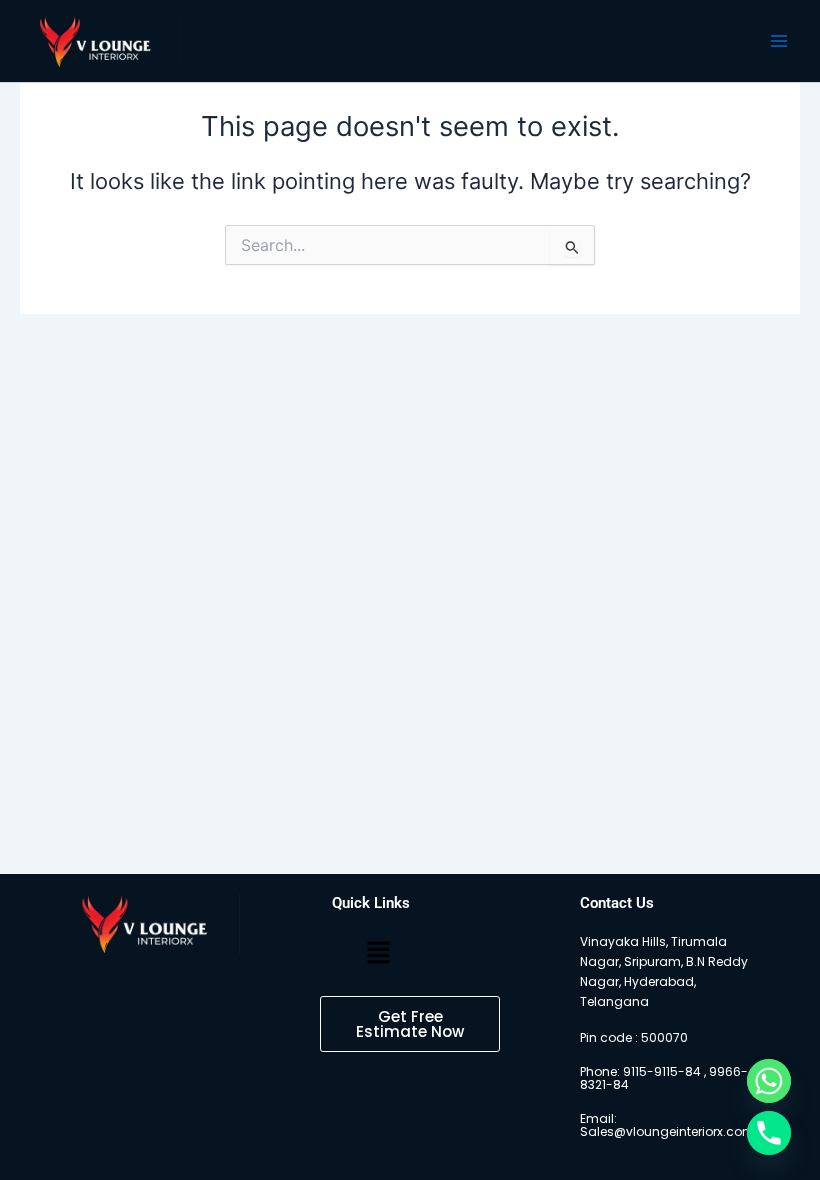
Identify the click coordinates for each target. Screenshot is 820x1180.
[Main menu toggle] (779, 41)
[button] (378, 953)
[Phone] (769, 1133)
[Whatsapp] (769, 1081)
